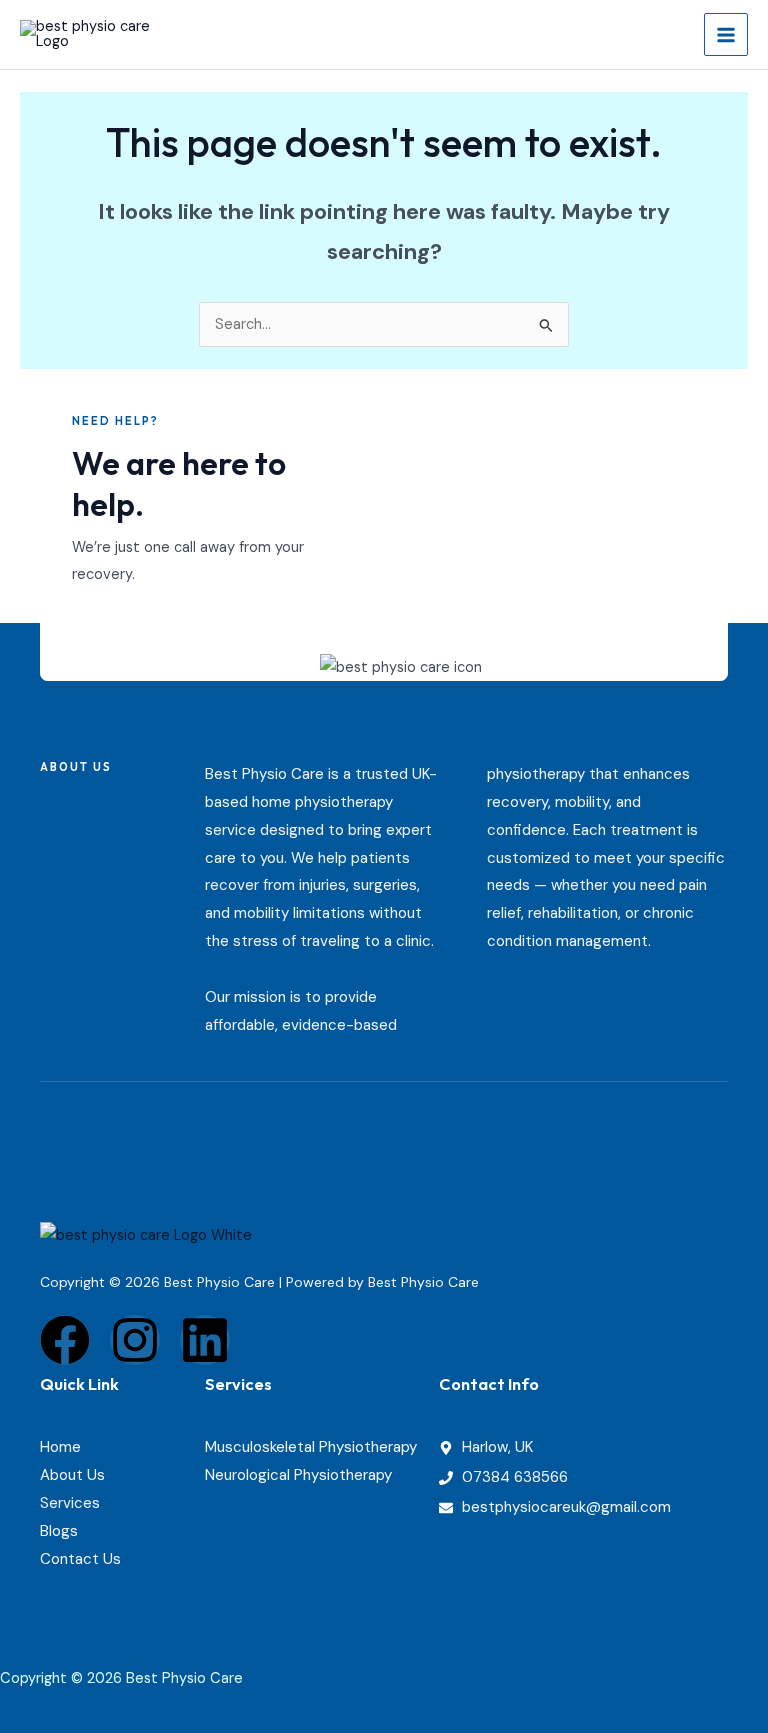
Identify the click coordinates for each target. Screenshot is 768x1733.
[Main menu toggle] (726, 35)
